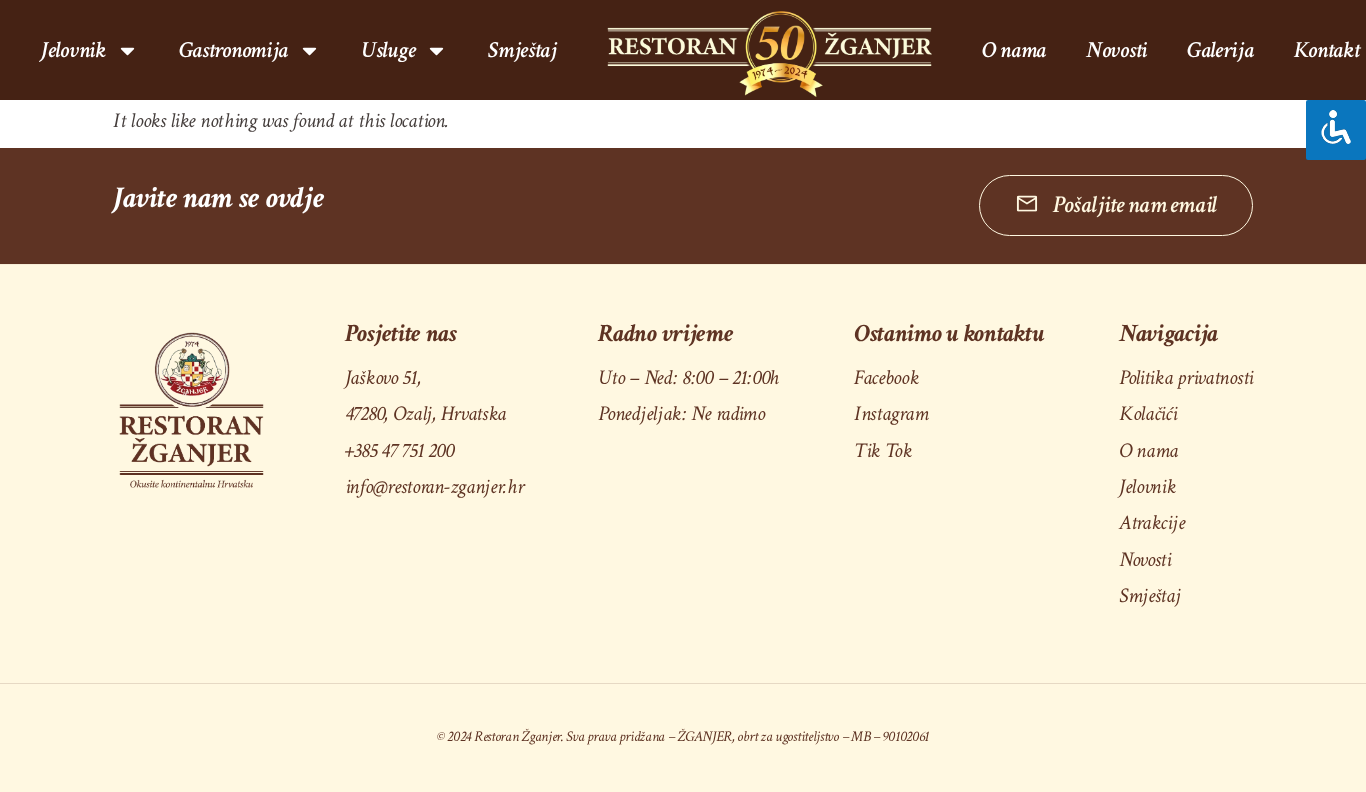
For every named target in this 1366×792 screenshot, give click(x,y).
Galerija (1220, 50)
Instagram (891, 413)
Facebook (886, 377)
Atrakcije (1151, 522)
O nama (1014, 50)
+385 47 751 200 (399, 450)
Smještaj (522, 50)
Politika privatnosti (1186, 377)
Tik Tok (883, 450)
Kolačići (1148, 413)
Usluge (388, 50)
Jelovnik (1147, 486)
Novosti (1116, 50)
